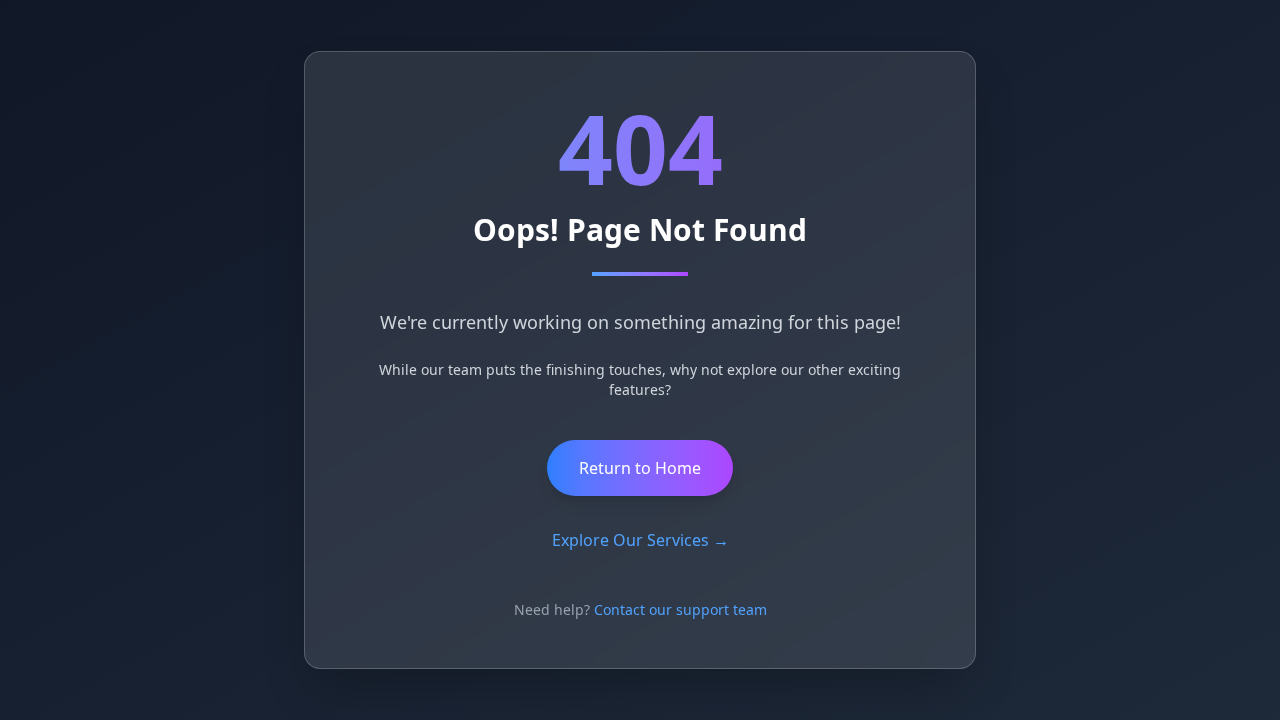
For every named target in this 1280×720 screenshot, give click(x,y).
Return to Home (640, 468)
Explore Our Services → (640, 540)
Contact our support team (680, 609)
